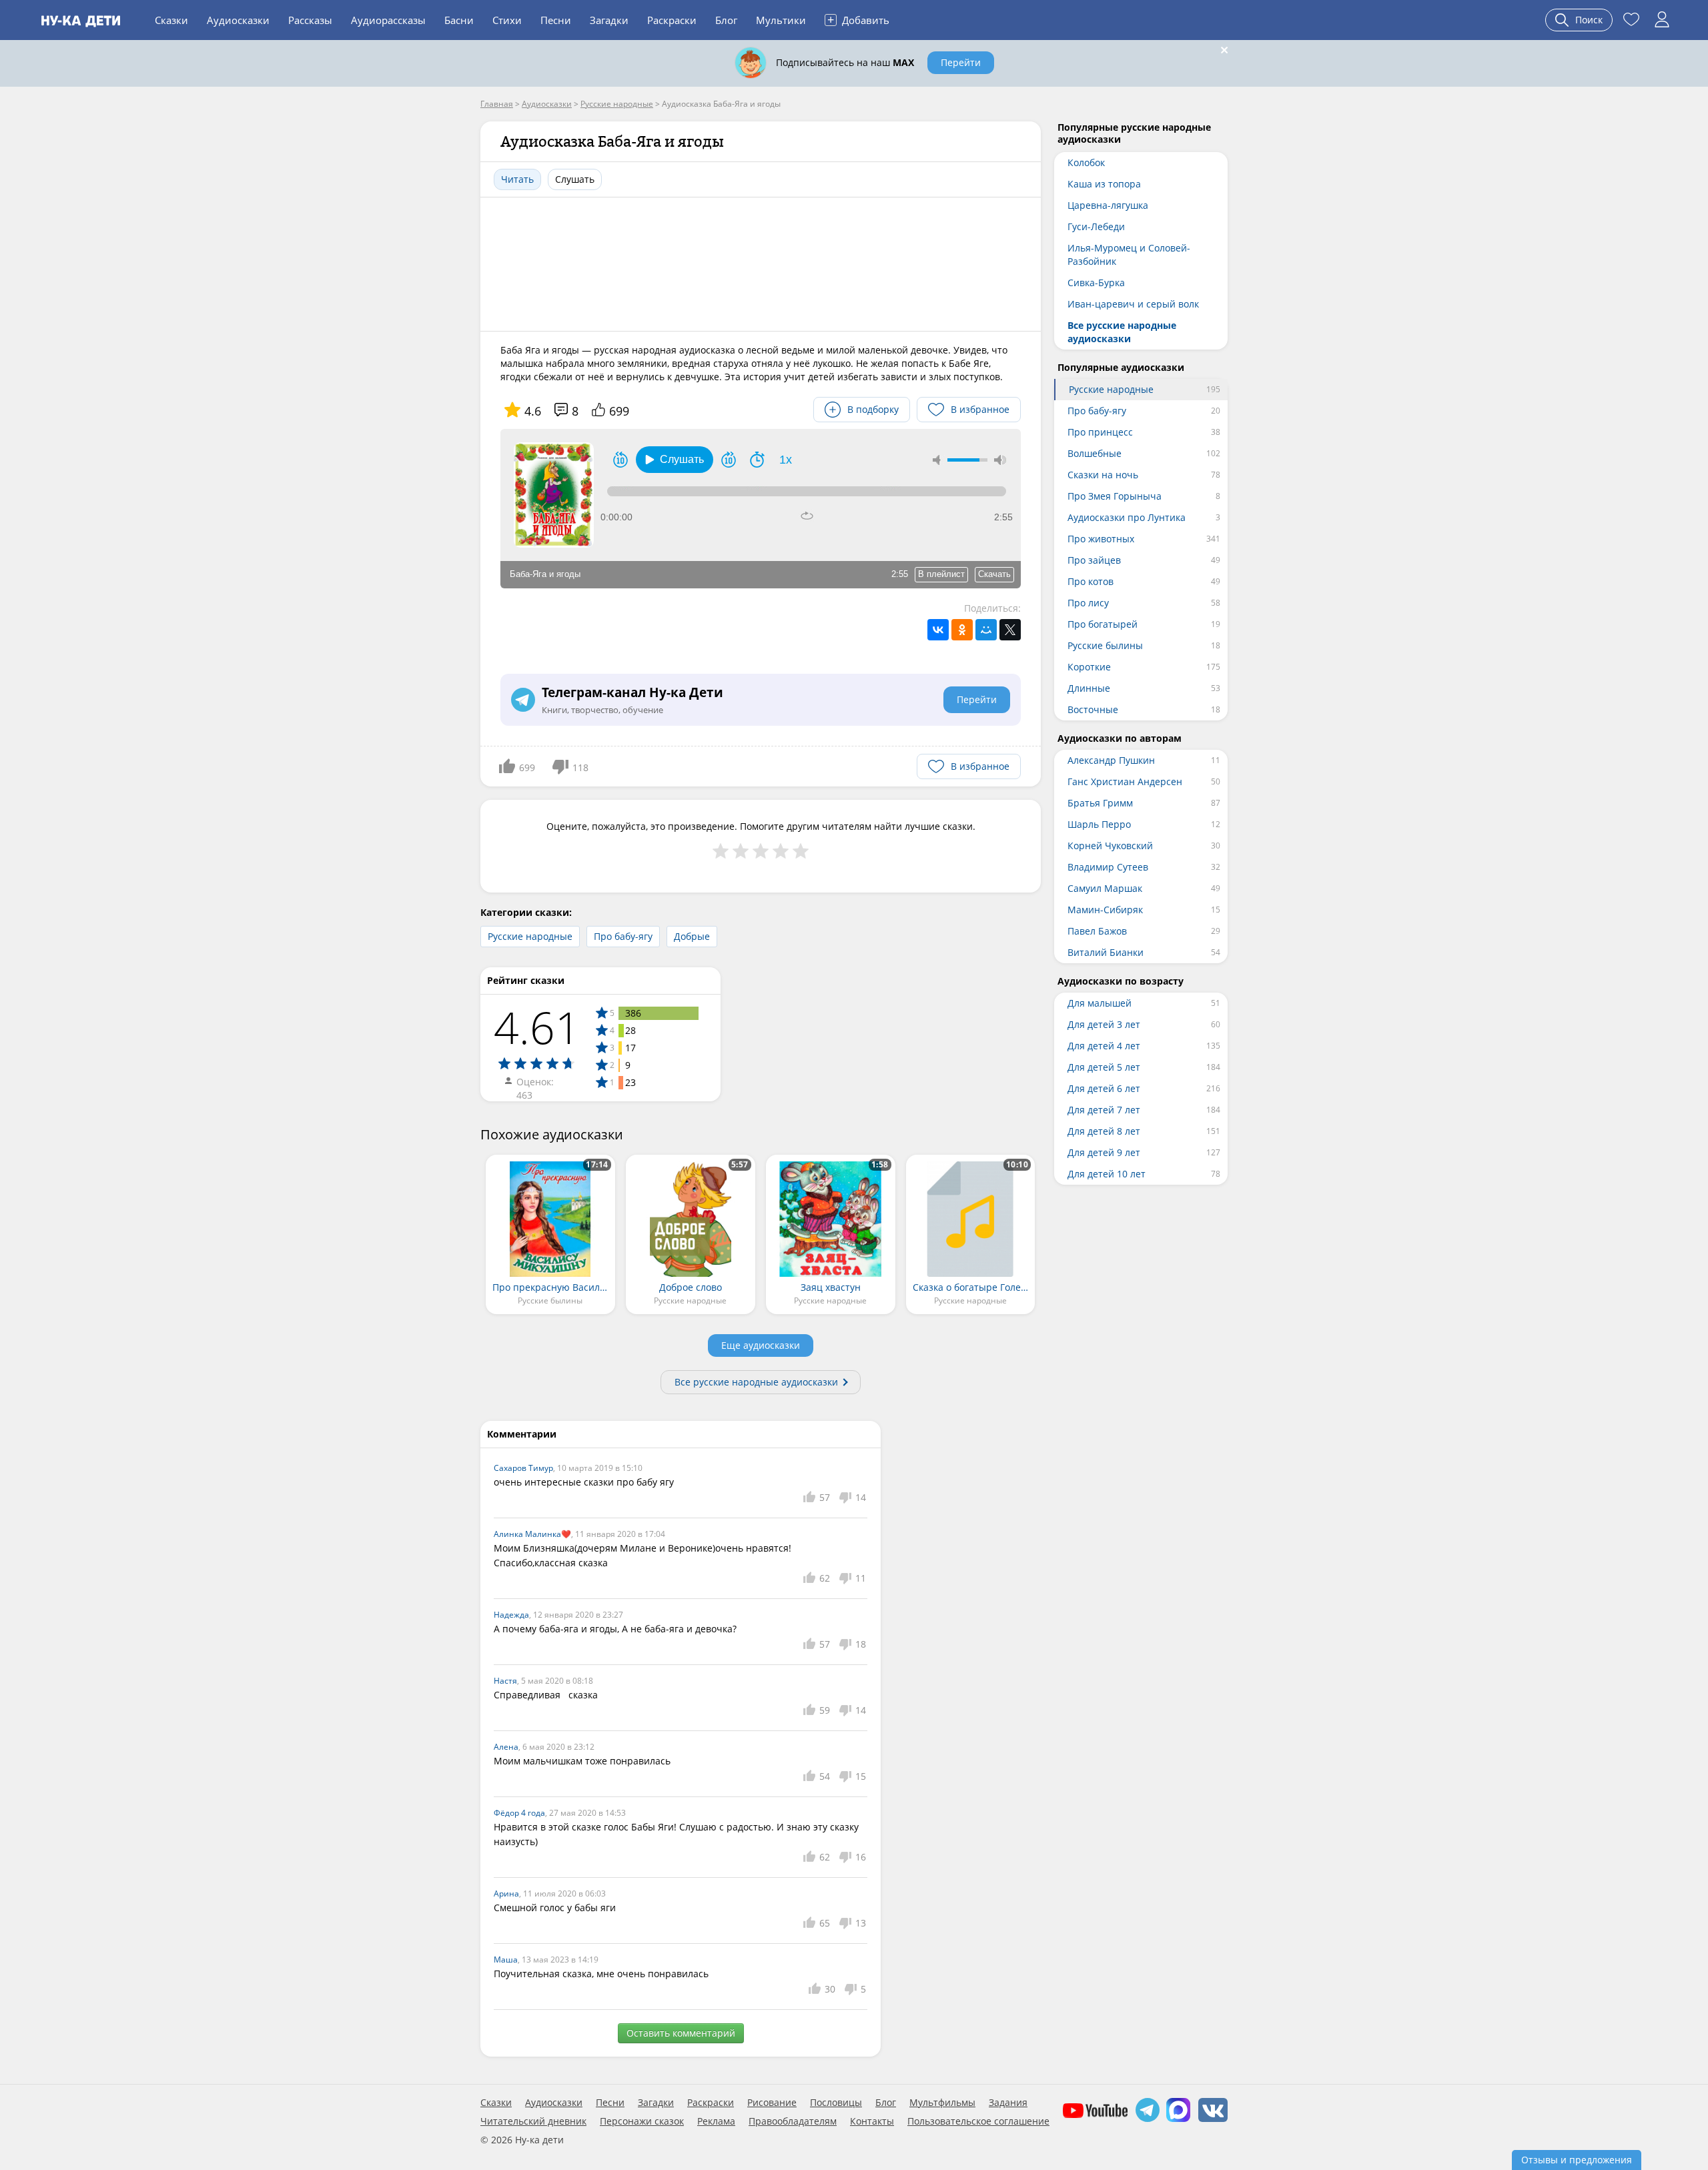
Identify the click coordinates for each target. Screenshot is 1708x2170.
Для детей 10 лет (1107, 1174)
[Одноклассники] (962, 630)
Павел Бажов (1097, 931)
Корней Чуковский (1110, 846)
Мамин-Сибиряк (1105, 910)
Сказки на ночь (1103, 475)
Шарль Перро (1099, 824)
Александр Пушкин (1111, 760)
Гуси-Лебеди (1096, 226)
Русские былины (1105, 645)
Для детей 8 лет (1104, 1131)
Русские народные (530, 936)
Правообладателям (793, 2121)
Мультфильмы (942, 2103)
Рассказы (310, 20)
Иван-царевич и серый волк (1133, 304)
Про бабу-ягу (623, 936)
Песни (556, 20)
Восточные (1093, 709)
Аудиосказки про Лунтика (1127, 517)
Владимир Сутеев (1108, 867)
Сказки (171, 20)
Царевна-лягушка (1108, 205)
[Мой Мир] (986, 630)
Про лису (1088, 603)
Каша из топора (1104, 184)
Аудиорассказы (388, 20)
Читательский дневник (533, 2121)
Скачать (994, 574)
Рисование (772, 2103)
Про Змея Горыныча (1115, 496)
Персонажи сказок (642, 2121)
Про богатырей (1103, 624)
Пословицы (836, 2103)
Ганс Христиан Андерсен (1125, 781)
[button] (675, 460)
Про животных (1101, 539)
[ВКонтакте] (938, 630)
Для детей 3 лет (1104, 1024)
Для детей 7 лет (1104, 1110)
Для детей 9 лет (1104, 1152)
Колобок (1086, 162)
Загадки (609, 20)
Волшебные (1095, 453)
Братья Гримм (1100, 803)
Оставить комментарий (681, 2033)
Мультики (781, 20)
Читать (517, 179)
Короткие (1089, 667)
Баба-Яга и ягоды (545, 574)
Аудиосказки (238, 20)
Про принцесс (1100, 432)
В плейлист (941, 574)
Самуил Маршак (1105, 888)
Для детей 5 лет (1104, 1067)
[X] (1010, 630)
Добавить (858, 19)
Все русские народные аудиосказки (756, 1382)
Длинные (1089, 688)
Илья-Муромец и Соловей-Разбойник (1129, 254)
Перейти (961, 62)
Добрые (692, 936)
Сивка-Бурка (1096, 283)
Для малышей (1100, 1003)
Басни (459, 20)
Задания (1008, 2103)
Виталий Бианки (1106, 952)
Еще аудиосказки (761, 1345)
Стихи (507, 20)
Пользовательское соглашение (978, 2121)
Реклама (716, 2121)
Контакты (872, 2121)
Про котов (1091, 581)
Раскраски (672, 20)
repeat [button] (807, 516)
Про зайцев (1094, 560)
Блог (726, 20)
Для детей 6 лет (1104, 1088)
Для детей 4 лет (1104, 1046)
